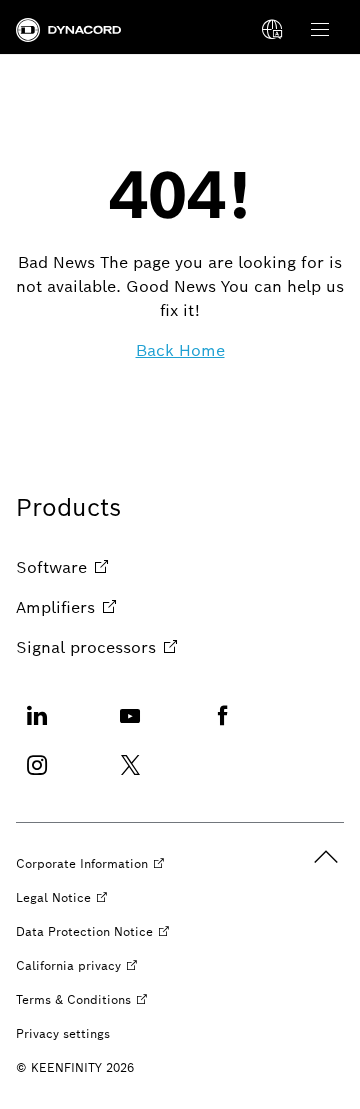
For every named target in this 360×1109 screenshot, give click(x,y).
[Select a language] (272, 30)
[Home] (68, 30)
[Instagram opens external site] (37, 777)
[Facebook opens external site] (223, 727)
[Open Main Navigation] (320, 30)
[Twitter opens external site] (130, 777)
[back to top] (326, 857)
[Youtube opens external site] (130, 727)
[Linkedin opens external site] (37, 727)
